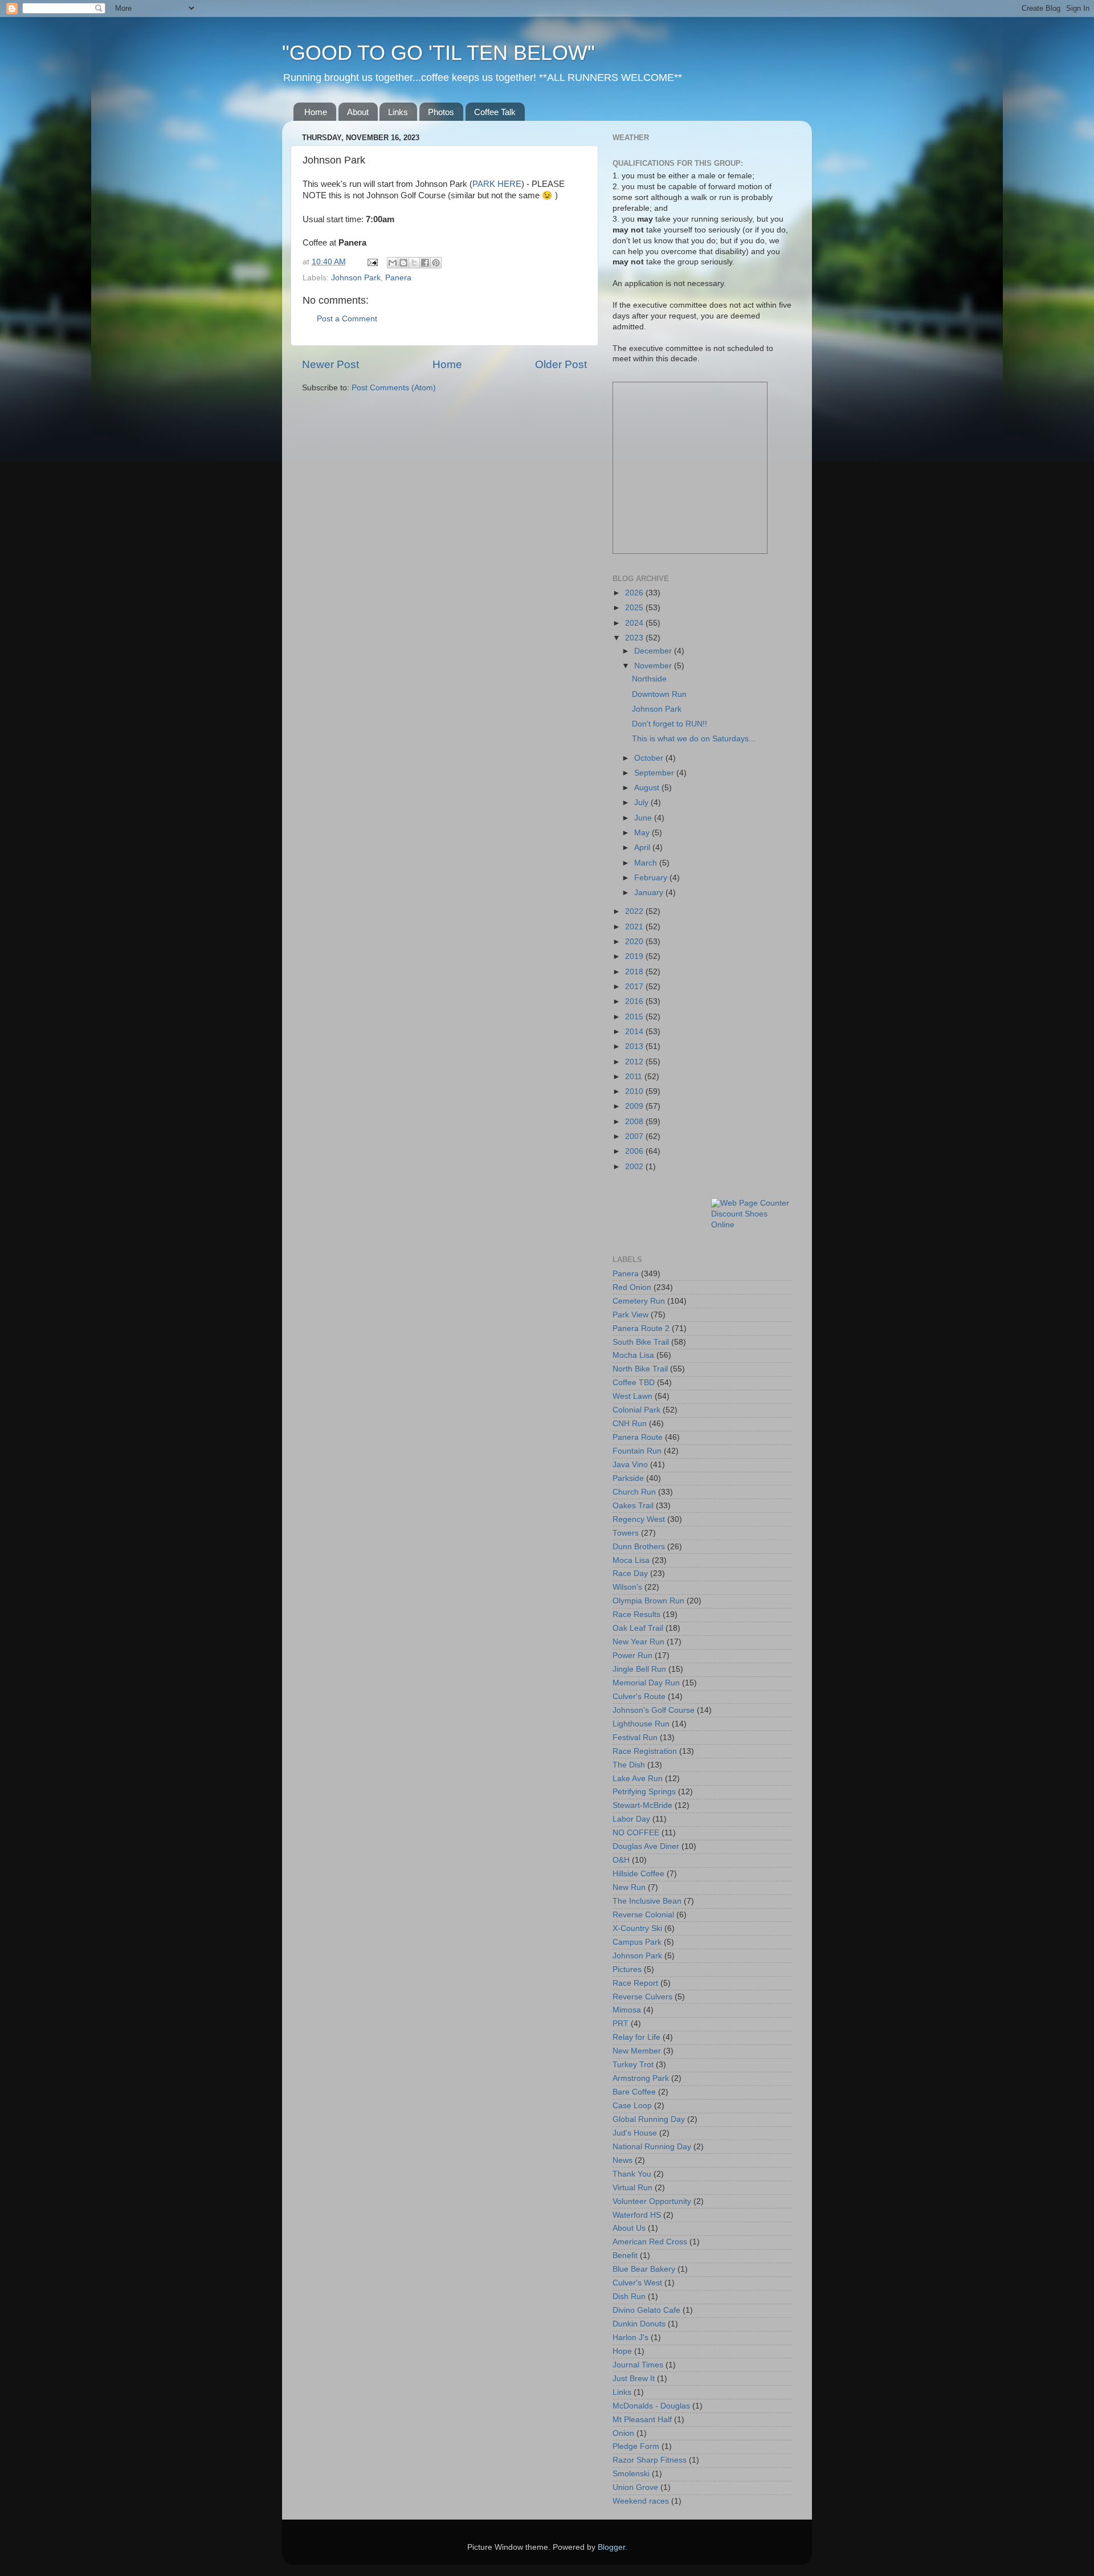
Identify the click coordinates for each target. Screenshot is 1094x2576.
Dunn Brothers (639, 1547)
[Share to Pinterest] (436, 263)
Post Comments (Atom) (394, 388)
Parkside (628, 1478)
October (650, 758)
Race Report (635, 1983)
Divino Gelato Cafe (646, 2310)
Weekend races (641, 2501)
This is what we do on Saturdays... (694, 739)
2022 (635, 911)
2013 (635, 1046)
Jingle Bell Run (639, 1669)
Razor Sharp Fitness (650, 2460)
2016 (635, 1001)
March (647, 863)
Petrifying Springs (644, 1792)
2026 (635, 593)
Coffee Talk (495, 112)
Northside (649, 679)
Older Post (561, 364)
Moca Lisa (631, 1560)
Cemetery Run (639, 1301)
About (358, 112)
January (650, 893)
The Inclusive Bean (647, 1901)
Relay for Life (636, 2037)
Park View (630, 1315)
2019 (635, 956)
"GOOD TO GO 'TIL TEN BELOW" (438, 53)
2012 (635, 1062)
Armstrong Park (641, 2078)
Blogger (611, 2547)
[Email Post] (372, 262)
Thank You (632, 2174)
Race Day (630, 1573)
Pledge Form (636, 2446)
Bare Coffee (634, 2092)
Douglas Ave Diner (646, 1846)
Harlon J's (630, 2338)
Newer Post (330, 364)
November (654, 666)
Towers (626, 1533)
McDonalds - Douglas (651, 2406)
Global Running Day (649, 2119)
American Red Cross (650, 2242)
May (643, 833)
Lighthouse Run (641, 1724)
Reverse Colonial (643, 1915)
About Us (629, 2228)
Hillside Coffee (638, 1874)
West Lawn (632, 1396)
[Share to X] (414, 263)
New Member (637, 2051)
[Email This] (393, 263)
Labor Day (631, 1819)
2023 (635, 638)
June (644, 818)
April (643, 848)
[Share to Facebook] (425, 263)
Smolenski (631, 2474)
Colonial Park (636, 1410)
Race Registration (645, 1751)
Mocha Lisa (633, 1355)
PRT (621, 2024)
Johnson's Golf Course (654, 1710)
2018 (635, 972)
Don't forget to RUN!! (670, 724)
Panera (398, 278)
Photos (441, 112)
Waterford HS (637, 2215)
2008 (635, 1122)
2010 (635, 1091)
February (652, 878)
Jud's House (635, 2133)
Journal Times (638, 2365)
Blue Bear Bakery (644, 2269)
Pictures (627, 1969)
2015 (635, 1017)
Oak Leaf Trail (638, 1628)
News (622, 2160)
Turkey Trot (633, 2065)
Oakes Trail (633, 1506)
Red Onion (632, 1287)
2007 (635, 1136)
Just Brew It (634, 2379)
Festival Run (635, 1738)
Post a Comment (347, 319)
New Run (629, 1887)
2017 (635, 987)
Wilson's (627, 1587)
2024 (635, 623)
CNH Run (630, 1424)
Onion (623, 2433)
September (655, 773)
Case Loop (632, 2106)
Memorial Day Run (646, 1683)
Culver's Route (639, 1697)
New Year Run (638, 1642)
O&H (621, 1860)
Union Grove (635, 2487)
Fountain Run (637, 1451)
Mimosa (627, 2010)
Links (398, 112)
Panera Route (638, 1437)
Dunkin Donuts (639, 2324)
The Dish (629, 1765)
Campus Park (637, 1942)
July (642, 803)
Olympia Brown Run (648, 1601)
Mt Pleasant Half (642, 2420)
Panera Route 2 (641, 1328)
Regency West (639, 1519)
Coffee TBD (634, 1383)
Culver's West (637, 2283)
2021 (635, 927)
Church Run (634, 1492)
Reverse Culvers (642, 1997)
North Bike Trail (640, 1369)
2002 (635, 1167)
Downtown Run (659, 694)
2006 (635, 1151)
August (648, 788)
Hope (622, 2351)
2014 (635, 1032)
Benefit (625, 2255)
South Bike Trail (641, 1342)
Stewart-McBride (642, 1805)
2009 (635, 1106)
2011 (635, 1077)
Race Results (636, 1614)
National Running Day (652, 2147)
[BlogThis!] (403, 263)
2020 (635, 942)
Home (316, 112)
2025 (635, 608)
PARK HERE (497, 184)
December (654, 651)
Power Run (632, 1656)
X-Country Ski (637, 1928)
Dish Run (629, 2297)
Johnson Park (356, 278)
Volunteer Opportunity (652, 2201)
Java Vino (630, 1465)
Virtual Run (632, 2188)
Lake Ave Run (638, 1779)
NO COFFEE (636, 1833)
